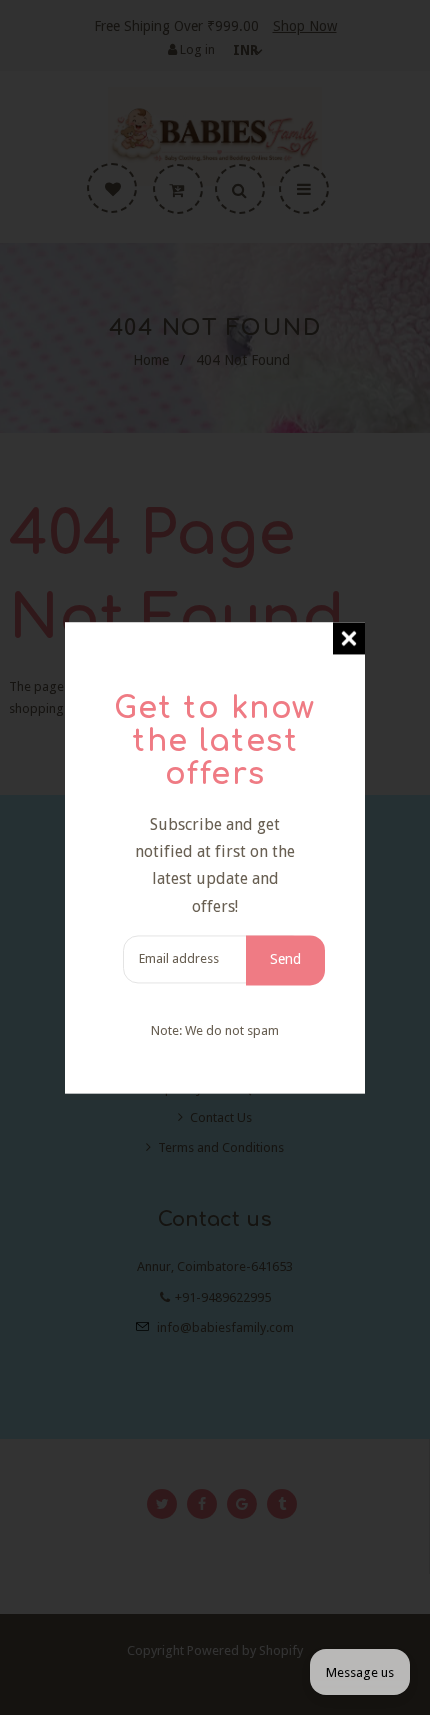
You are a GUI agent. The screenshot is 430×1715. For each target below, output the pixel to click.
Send (285, 959)
